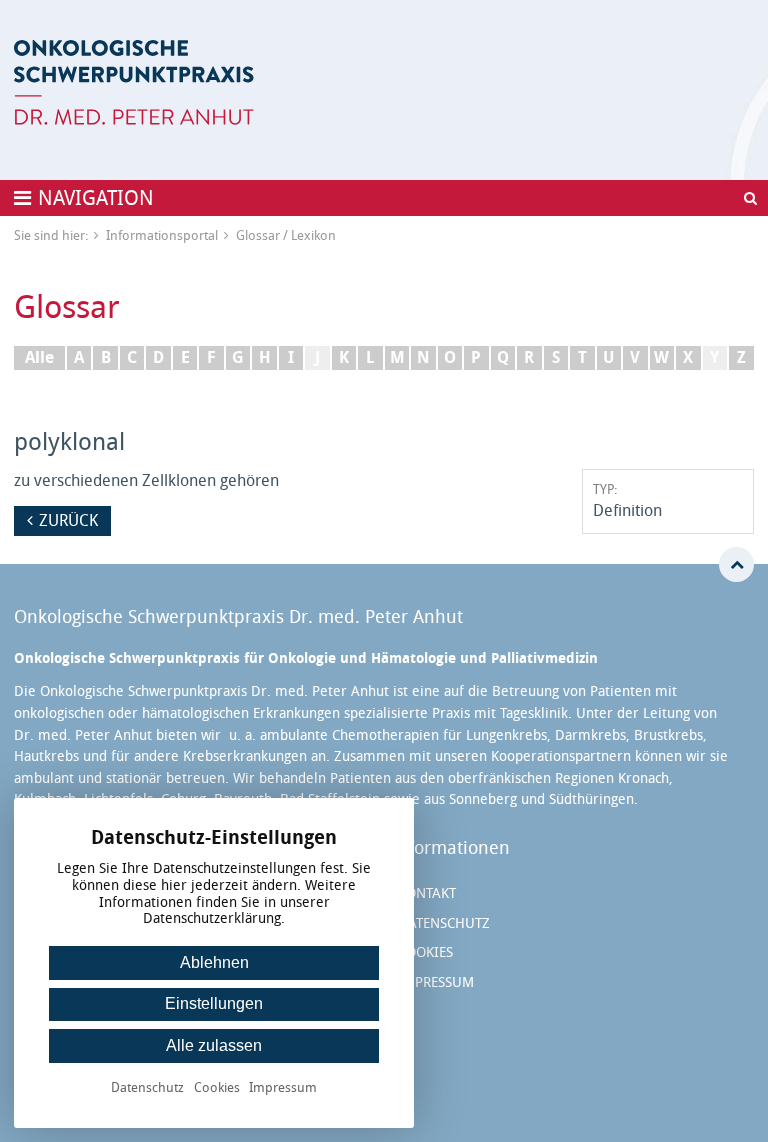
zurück (68, 520)
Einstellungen (214, 1003)
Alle (39, 357)
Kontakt (427, 893)
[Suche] (750, 198)
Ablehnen (214, 962)
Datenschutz (444, 923)
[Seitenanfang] (736, 564)
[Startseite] (134, 82)
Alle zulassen (214, 1045)
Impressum (436, 982)
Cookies (425, 952)
